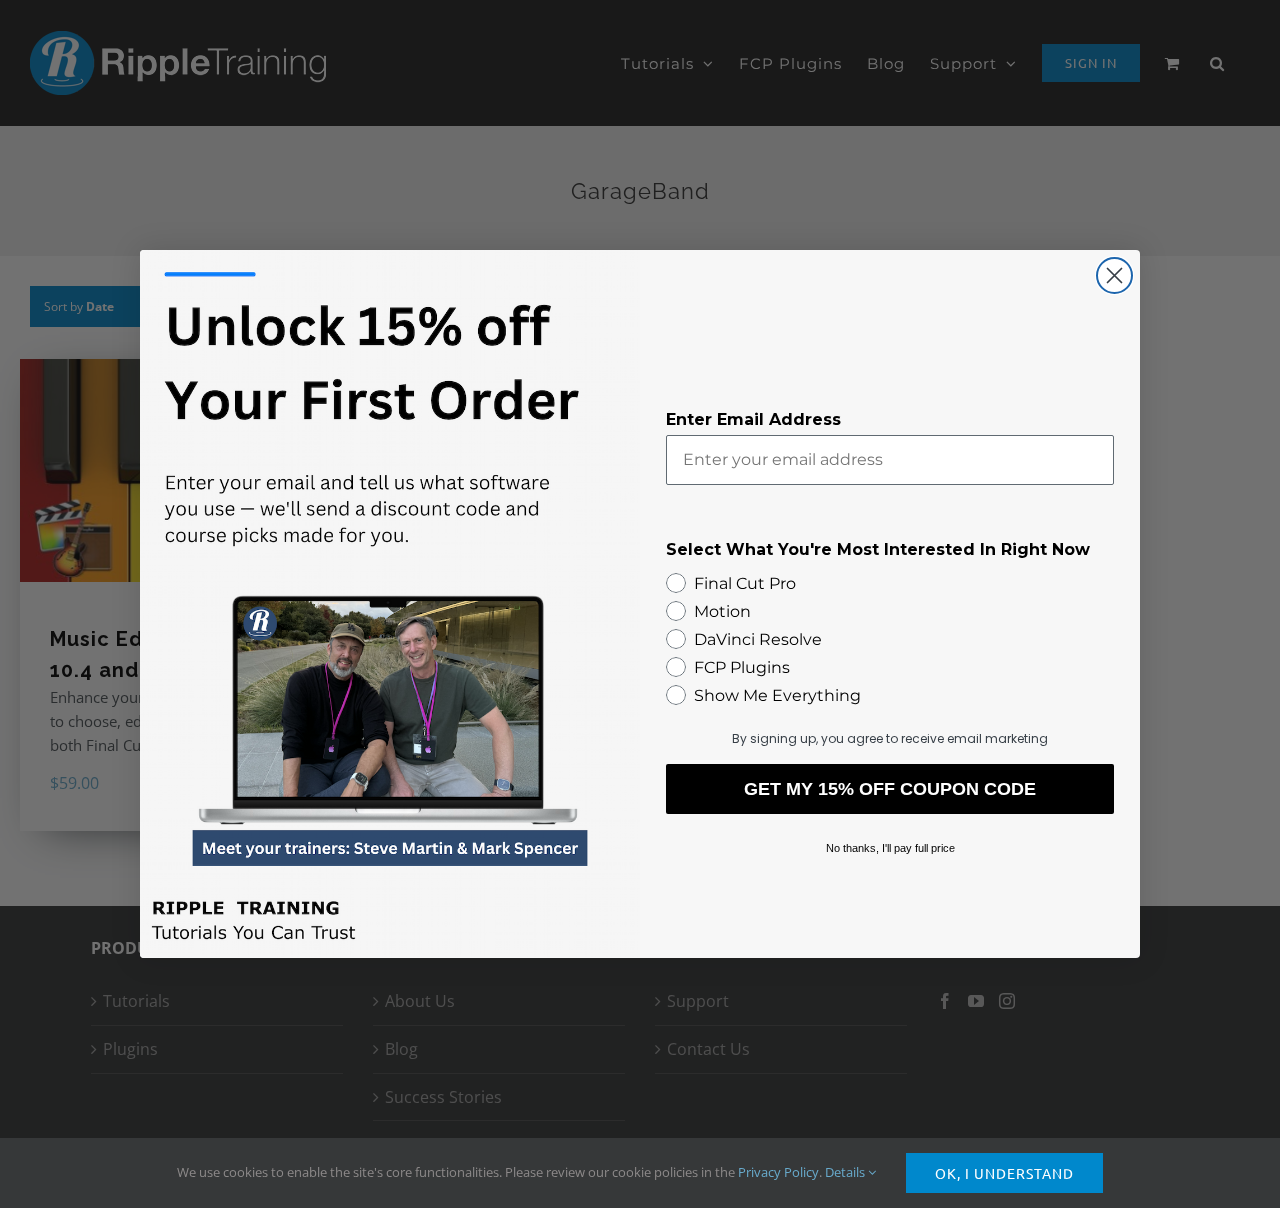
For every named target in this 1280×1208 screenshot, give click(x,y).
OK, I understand (1004, 1173)
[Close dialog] (1114, 275)
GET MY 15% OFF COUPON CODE (890, 789)
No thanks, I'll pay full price (890, 848)
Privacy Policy (778, 1172)
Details (846, 1172)
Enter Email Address (753, 419)
